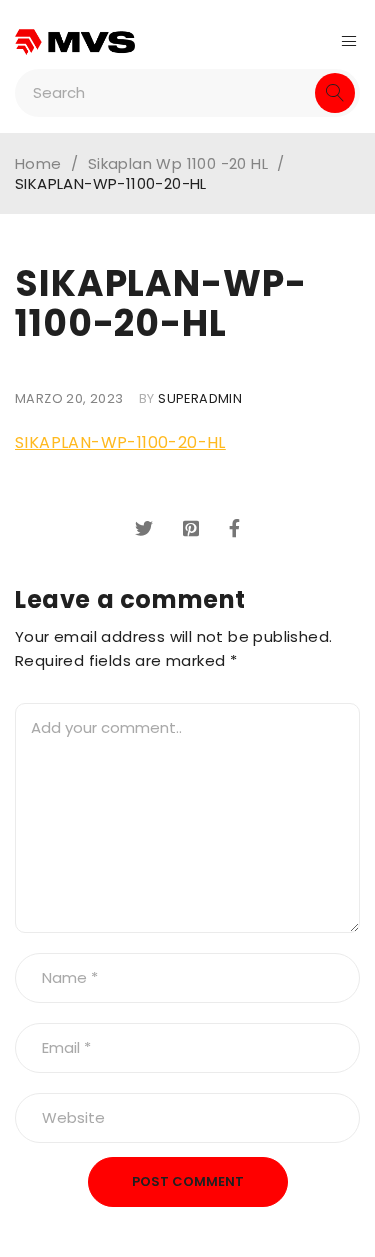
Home (38, 164)
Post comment (188, 1181)
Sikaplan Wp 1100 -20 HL (178, 164)
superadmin (200, 398)
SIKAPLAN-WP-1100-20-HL (120, 442)
